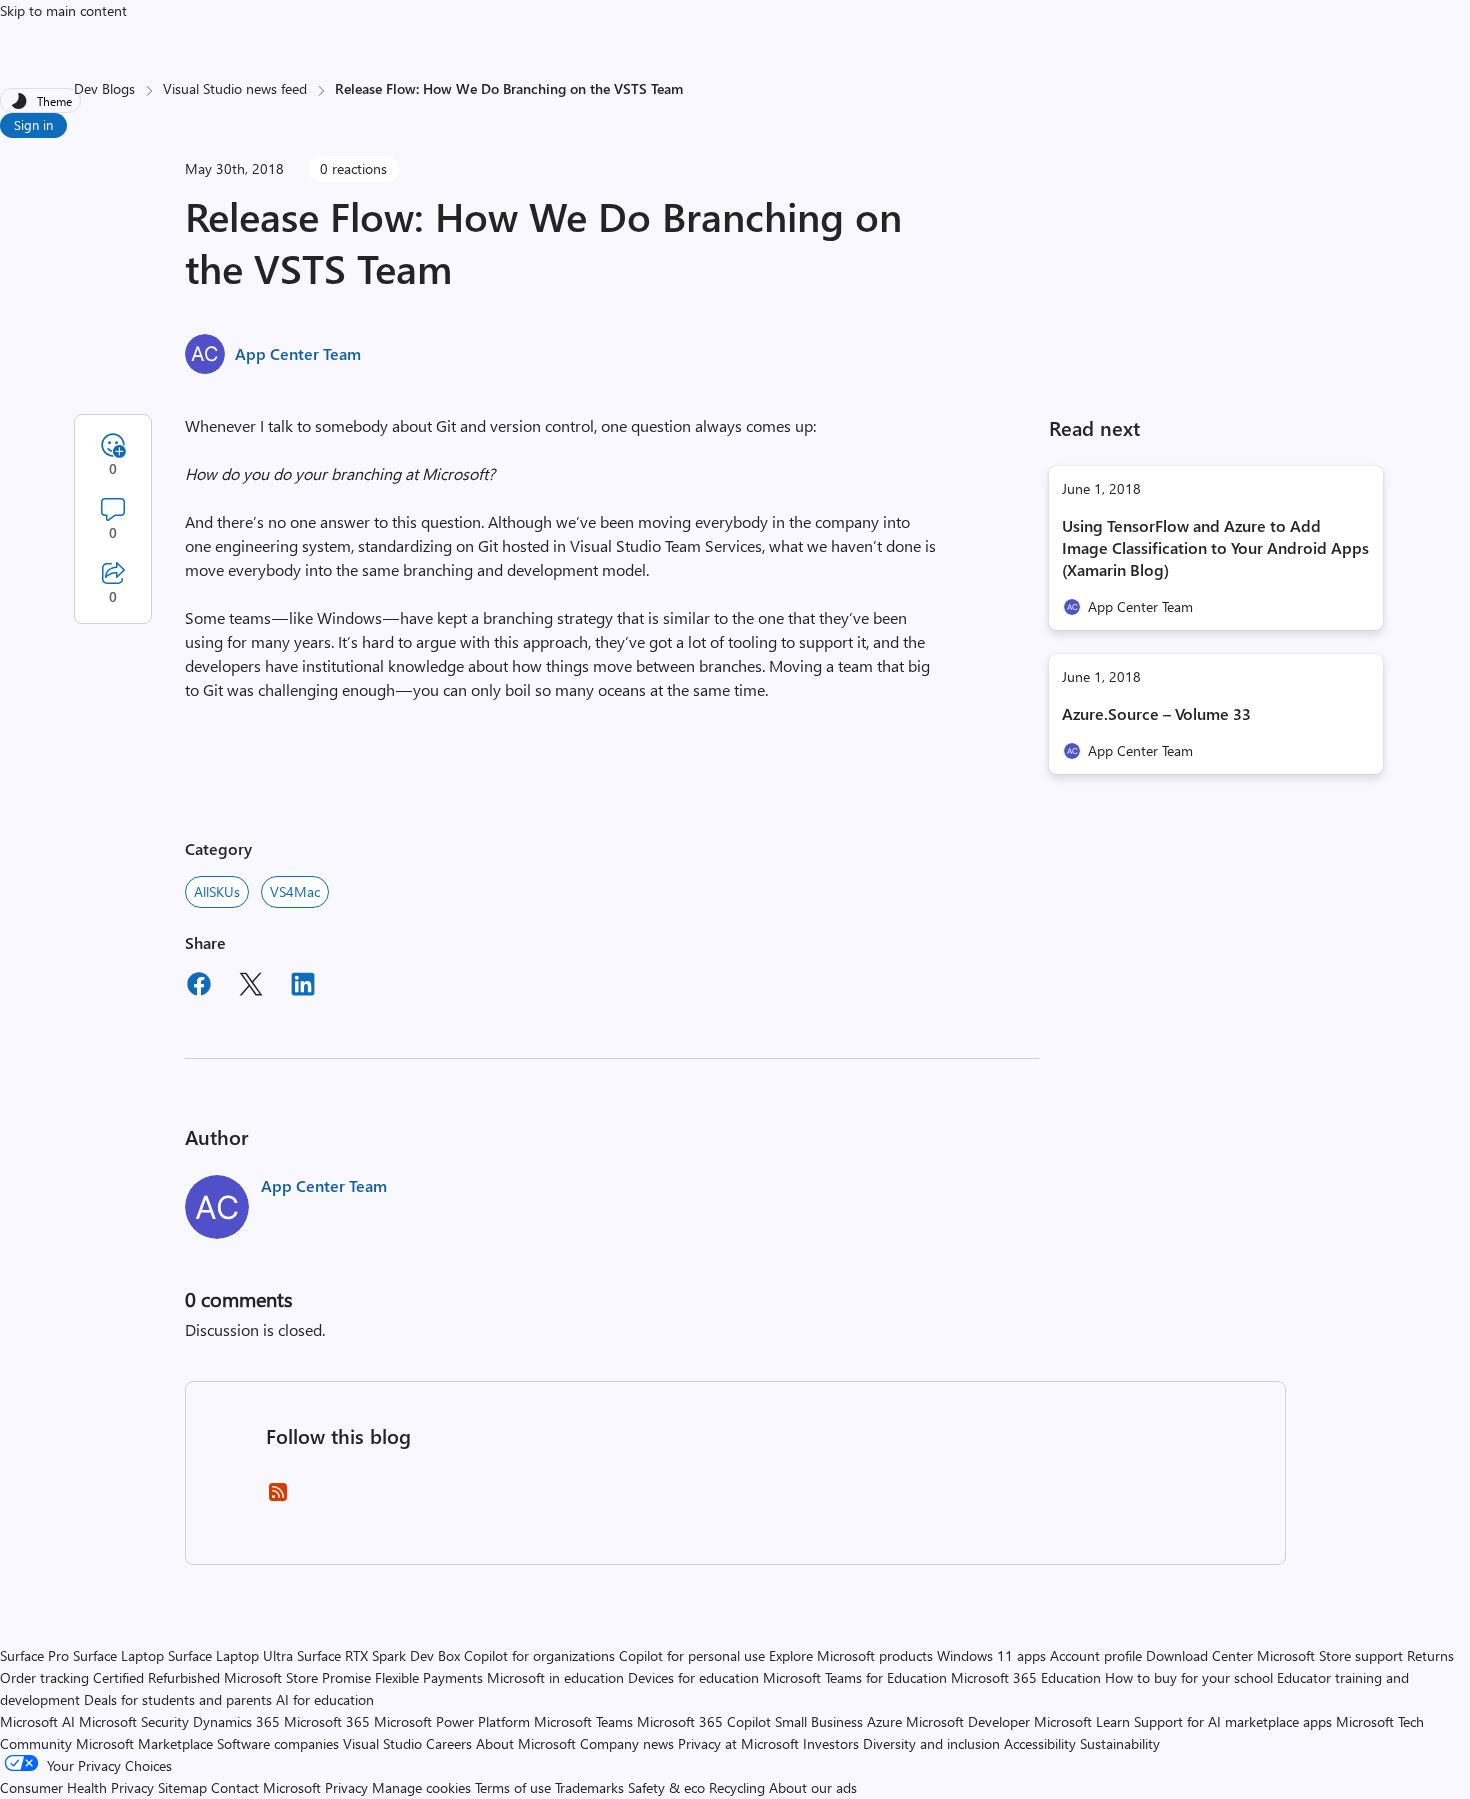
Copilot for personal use (692, 1655)
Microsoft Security (134, 1721)
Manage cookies (421, 1787)
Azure (884, 1721)
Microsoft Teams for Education (855, 1677)
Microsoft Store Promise (297, 1677)
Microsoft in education (555, 1677)
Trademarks (589, 1787)
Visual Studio (382, 1743)
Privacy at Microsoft (738, 1743)
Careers (449, 1743)
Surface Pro (34, 1655)
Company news (627, 1743)
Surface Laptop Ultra (230, 1655)
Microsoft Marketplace (144, 1743)
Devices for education (693, 1677)
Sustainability (1120, 1743)
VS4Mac (295, 891)
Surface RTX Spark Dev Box (378, 1655)
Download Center (1199, 1655)
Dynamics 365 (236, 1721)
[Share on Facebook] (199, 987)
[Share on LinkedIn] (303, 987)
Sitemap (182, 1787)
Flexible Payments (429, 1677)
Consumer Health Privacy (77, 1787)
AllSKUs (217, 891)
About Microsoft (526, 1743)
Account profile (1096, 1655)
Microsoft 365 (327, 1721)
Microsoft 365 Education (1026, 1677)
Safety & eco (666, 1787)
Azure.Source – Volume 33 (1156, 713)
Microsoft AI (37, 1721)
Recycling (737, 1787)
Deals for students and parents (178, 1699)
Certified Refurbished (156, 1677)
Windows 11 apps (991, 1655)
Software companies (278, 1743)
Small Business (819, 1721)
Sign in (33, 124)
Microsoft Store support (1330, 1655)
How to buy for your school (1189, 1677)
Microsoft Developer (968, 1721)
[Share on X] (251, 987)
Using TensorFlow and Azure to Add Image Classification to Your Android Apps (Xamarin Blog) (1215, 547)
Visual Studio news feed (235, 88)
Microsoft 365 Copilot (704, 1721)
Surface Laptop (118, 1655)
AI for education (325, 1699)
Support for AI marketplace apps (1233, 1721)
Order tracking (44, 1677)
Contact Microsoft (266, 1787)
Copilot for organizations (539, 1655)
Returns (1430, 1655)
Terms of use (513, 1787)
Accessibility (1040, 1743)
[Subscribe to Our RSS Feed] (278, 1498)
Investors (831, 1743)
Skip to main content (63, 10)
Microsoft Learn (1082, 1721)
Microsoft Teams (583, 1721)
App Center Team (298, 353)
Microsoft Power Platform (452, 1721)
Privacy (348, 1787)
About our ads (813, 1787)
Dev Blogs (104, 88)
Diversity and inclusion (931, 1743)
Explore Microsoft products (851, 1655)
